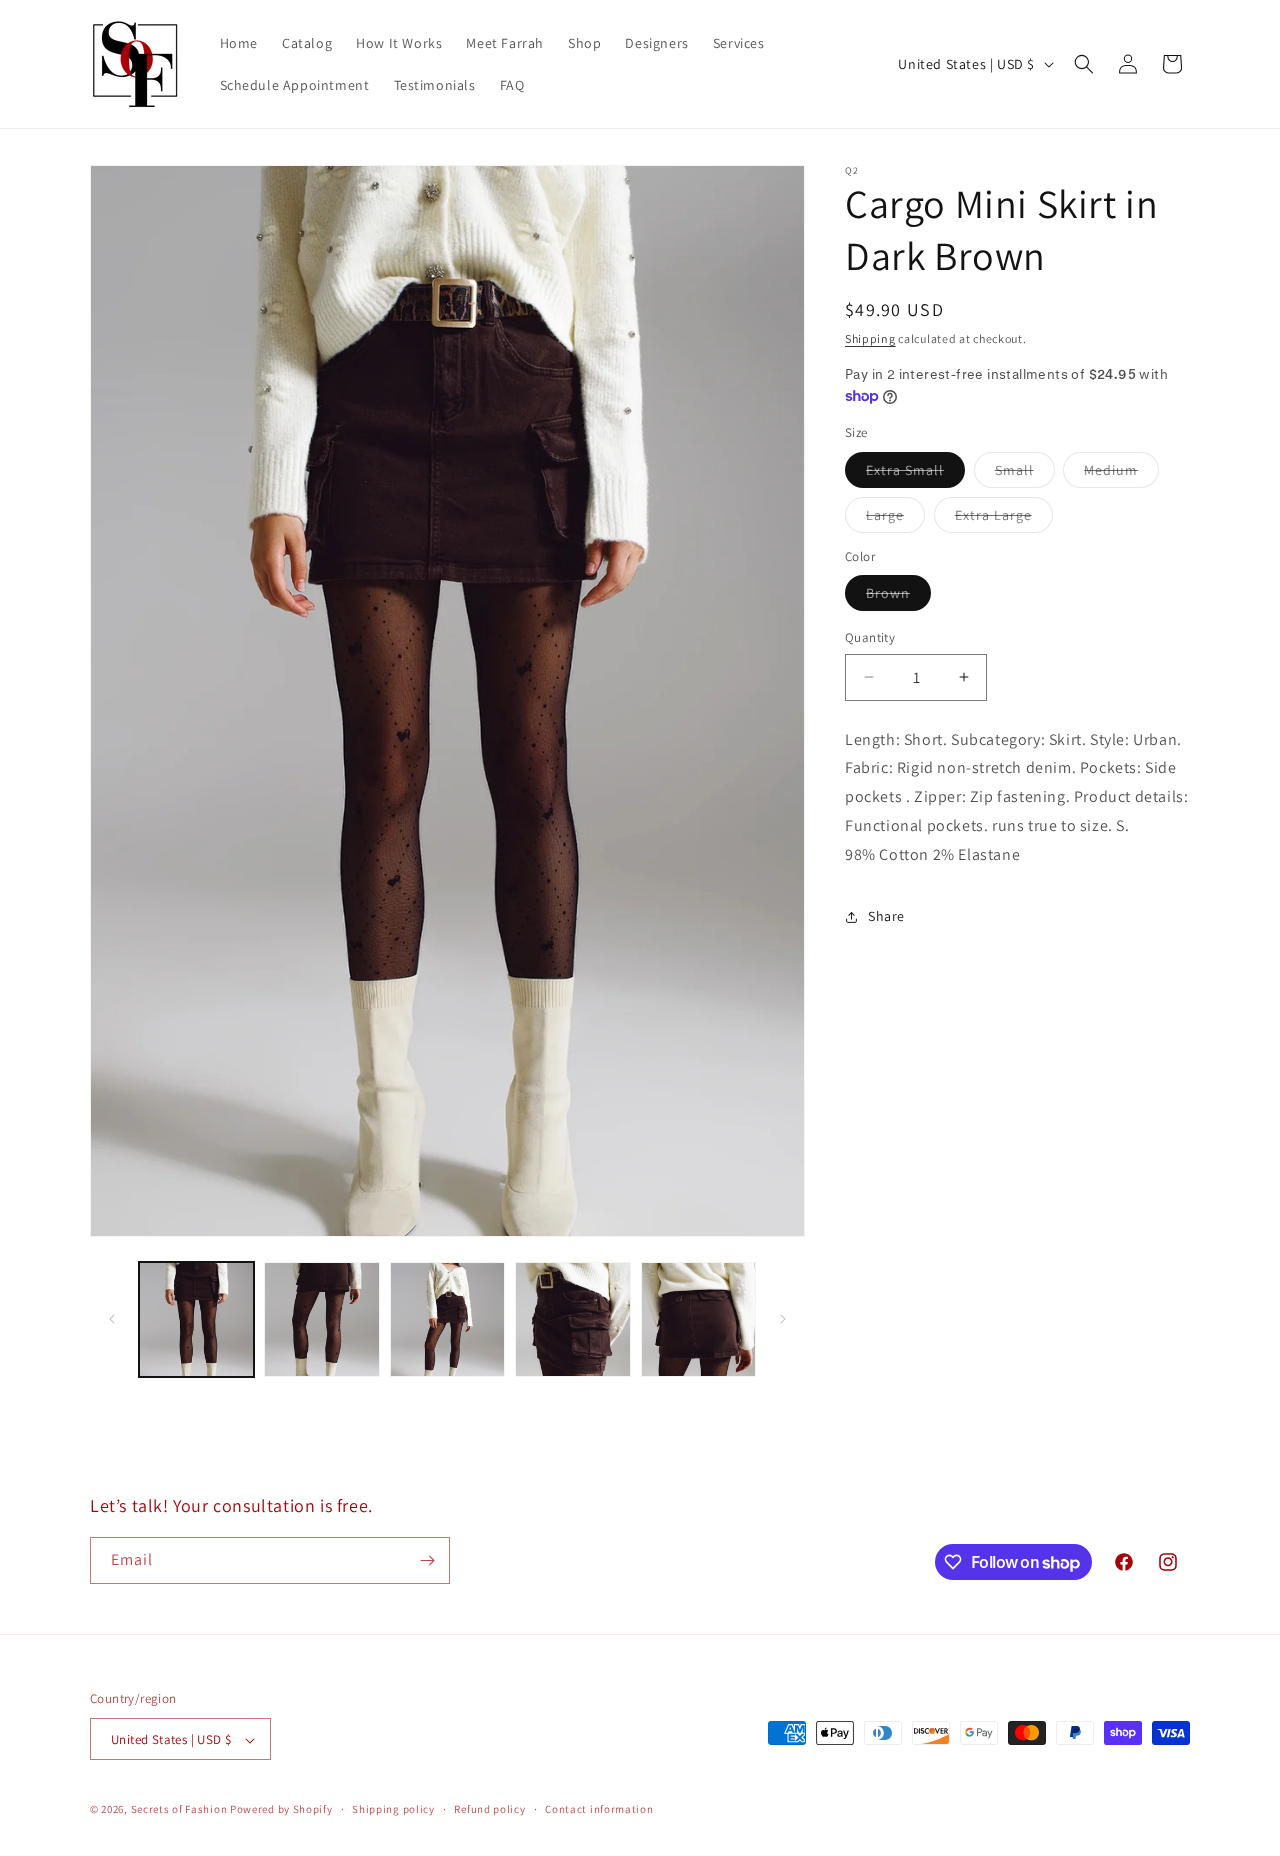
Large (895, 519)
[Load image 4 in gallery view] (572, 1319)
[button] (1084, 64)
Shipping (870, 338)
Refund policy (489, 1810)
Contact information (599, 1810)
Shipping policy (393, 1810)
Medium (1121, 474)
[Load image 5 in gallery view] (698, 1319)
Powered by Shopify (281, 1810)
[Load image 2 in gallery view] (321, 1319)
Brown (898, 597)
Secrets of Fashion (179, 1810)
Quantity (870, 637)
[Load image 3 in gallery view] (447, 1319)
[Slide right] (783, 1319)
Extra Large (1004, 519)
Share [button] (886, 916)
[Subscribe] (427, 1560)
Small (1025, 474)
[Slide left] (112, 1319)
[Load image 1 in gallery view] (196, 1319)
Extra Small (915, 474)
